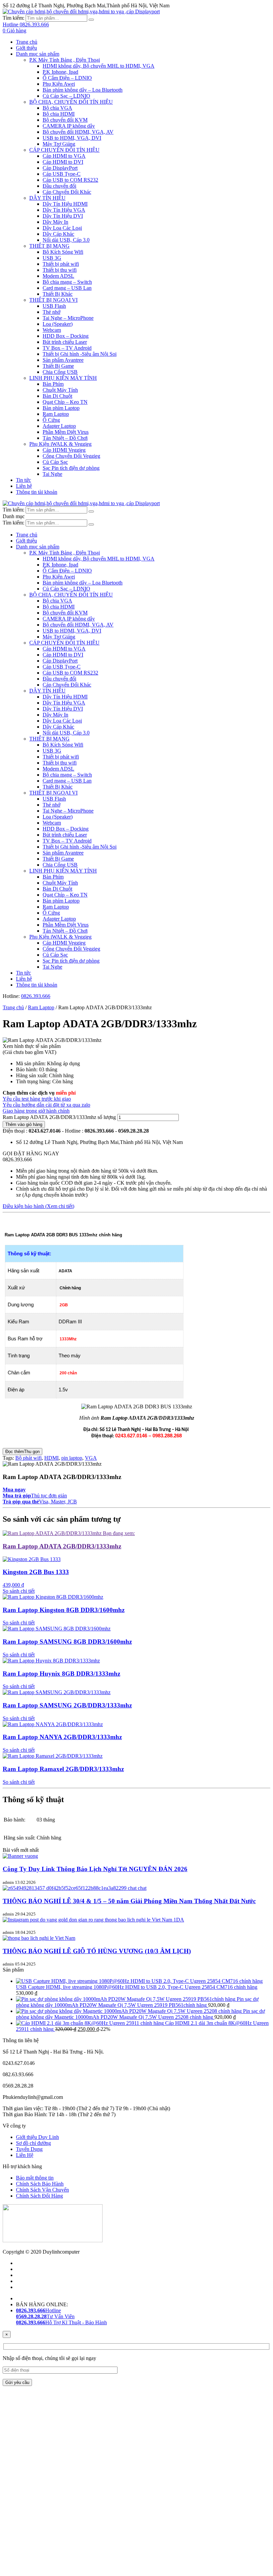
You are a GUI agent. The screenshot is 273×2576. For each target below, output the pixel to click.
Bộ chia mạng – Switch (67, 282)
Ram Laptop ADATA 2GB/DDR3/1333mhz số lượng (59, 1117)
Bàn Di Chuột (57, 396)
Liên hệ (24, 486)
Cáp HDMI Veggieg (64, 450)
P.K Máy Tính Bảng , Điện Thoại (65, 60)
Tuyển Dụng (29, 2149)
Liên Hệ (25, 2155)
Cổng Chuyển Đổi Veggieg (71, 456)
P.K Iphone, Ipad (60, 72)
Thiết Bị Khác (58, 294)
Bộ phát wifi (28, 1458)
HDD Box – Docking (66, 336)
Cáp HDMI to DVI (63, 162)
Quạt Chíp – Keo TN (65, 402)
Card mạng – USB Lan (67, 288)
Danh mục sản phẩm (38, 54)
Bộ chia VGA (57, 108)
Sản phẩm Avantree (63, 360)
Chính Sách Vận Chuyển (42, 2190)
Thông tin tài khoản (37, 492)
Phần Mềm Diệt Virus (66, 432)
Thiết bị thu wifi (60, 270)
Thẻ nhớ (51, 312)
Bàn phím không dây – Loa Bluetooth (83, 90)
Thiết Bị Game (58, 366)
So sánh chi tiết (19, 1591)
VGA (91, 1458)
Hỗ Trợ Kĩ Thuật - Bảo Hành (61, 2322)
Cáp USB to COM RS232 (70, 180)
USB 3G (52, 258)
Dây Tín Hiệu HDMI (65, 204)
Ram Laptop (56, 414)
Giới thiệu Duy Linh (37, 2137)
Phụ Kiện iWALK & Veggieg (60, 444)
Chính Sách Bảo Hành (40, 2184)
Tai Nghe (52, 474)
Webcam (52, 330)
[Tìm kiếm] (91, 20)
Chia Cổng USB (60, 372)
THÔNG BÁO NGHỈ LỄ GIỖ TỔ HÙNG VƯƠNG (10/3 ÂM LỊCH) (97, 1951)
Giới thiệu (26, 48)
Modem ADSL (58, 276)
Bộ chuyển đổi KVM (65, 120)
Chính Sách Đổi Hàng (39, 2196)
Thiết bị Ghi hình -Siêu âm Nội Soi (80, 354)
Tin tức (23, 480)
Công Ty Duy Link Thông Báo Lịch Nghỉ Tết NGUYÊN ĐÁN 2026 (95, 1869)
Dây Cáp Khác (58, 234)
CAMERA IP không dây (69, 126)
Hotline (38, 2310)
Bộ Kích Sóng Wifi (63, 252)
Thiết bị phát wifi (61, 264)
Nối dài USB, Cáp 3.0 (66, 240)
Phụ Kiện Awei (59, 84)
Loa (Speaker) (58, 324)
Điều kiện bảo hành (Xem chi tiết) (38, 1206)
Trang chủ (27, 42)
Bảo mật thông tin (35, 2178)
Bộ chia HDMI (59, 114)
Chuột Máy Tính (60, 390)
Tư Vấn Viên (45, 2316)
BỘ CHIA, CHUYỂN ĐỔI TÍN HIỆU (71, 102)
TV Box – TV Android (67, 348)
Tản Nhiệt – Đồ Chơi (65, 438)
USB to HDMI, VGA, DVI (72, 138)
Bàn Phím (53, 384)
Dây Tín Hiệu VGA (64, 210)
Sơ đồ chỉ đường (33, 2143)
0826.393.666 (36, 996)
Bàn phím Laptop (61, 408)
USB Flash (54, 306)
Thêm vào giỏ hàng (24, 1124)
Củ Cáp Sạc (55, 462)
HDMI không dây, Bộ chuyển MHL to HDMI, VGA (99, 66)
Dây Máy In (55, 222)
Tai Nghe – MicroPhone (68, 318)
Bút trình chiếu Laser (65, 342)
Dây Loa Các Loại (62, 228)
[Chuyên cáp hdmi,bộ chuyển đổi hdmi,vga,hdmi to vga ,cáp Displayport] (81, 12)
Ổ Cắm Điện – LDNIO (67, 78)
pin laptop (72, 1458)
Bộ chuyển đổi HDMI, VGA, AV (78, 132)
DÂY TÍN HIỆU (47, 198)
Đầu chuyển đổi (59, 186)
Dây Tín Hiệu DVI (63, 216)
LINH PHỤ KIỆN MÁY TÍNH (63, 378)
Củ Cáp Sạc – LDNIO (66, 96)
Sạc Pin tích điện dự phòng (71, 468)
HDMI (51, 1458)
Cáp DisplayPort (60, 168)
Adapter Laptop (59, 426)
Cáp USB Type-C (62, 174)
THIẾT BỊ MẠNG (49, 246)
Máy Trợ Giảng (59, 144)
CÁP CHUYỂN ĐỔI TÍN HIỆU (64, 150)
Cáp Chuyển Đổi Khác (67, 192)
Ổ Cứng (51, 420)
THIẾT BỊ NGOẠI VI (53, 300)
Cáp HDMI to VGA (64, 156)
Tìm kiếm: (13, 18)
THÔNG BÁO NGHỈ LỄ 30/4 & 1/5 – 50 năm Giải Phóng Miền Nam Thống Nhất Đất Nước (129, 1901)
